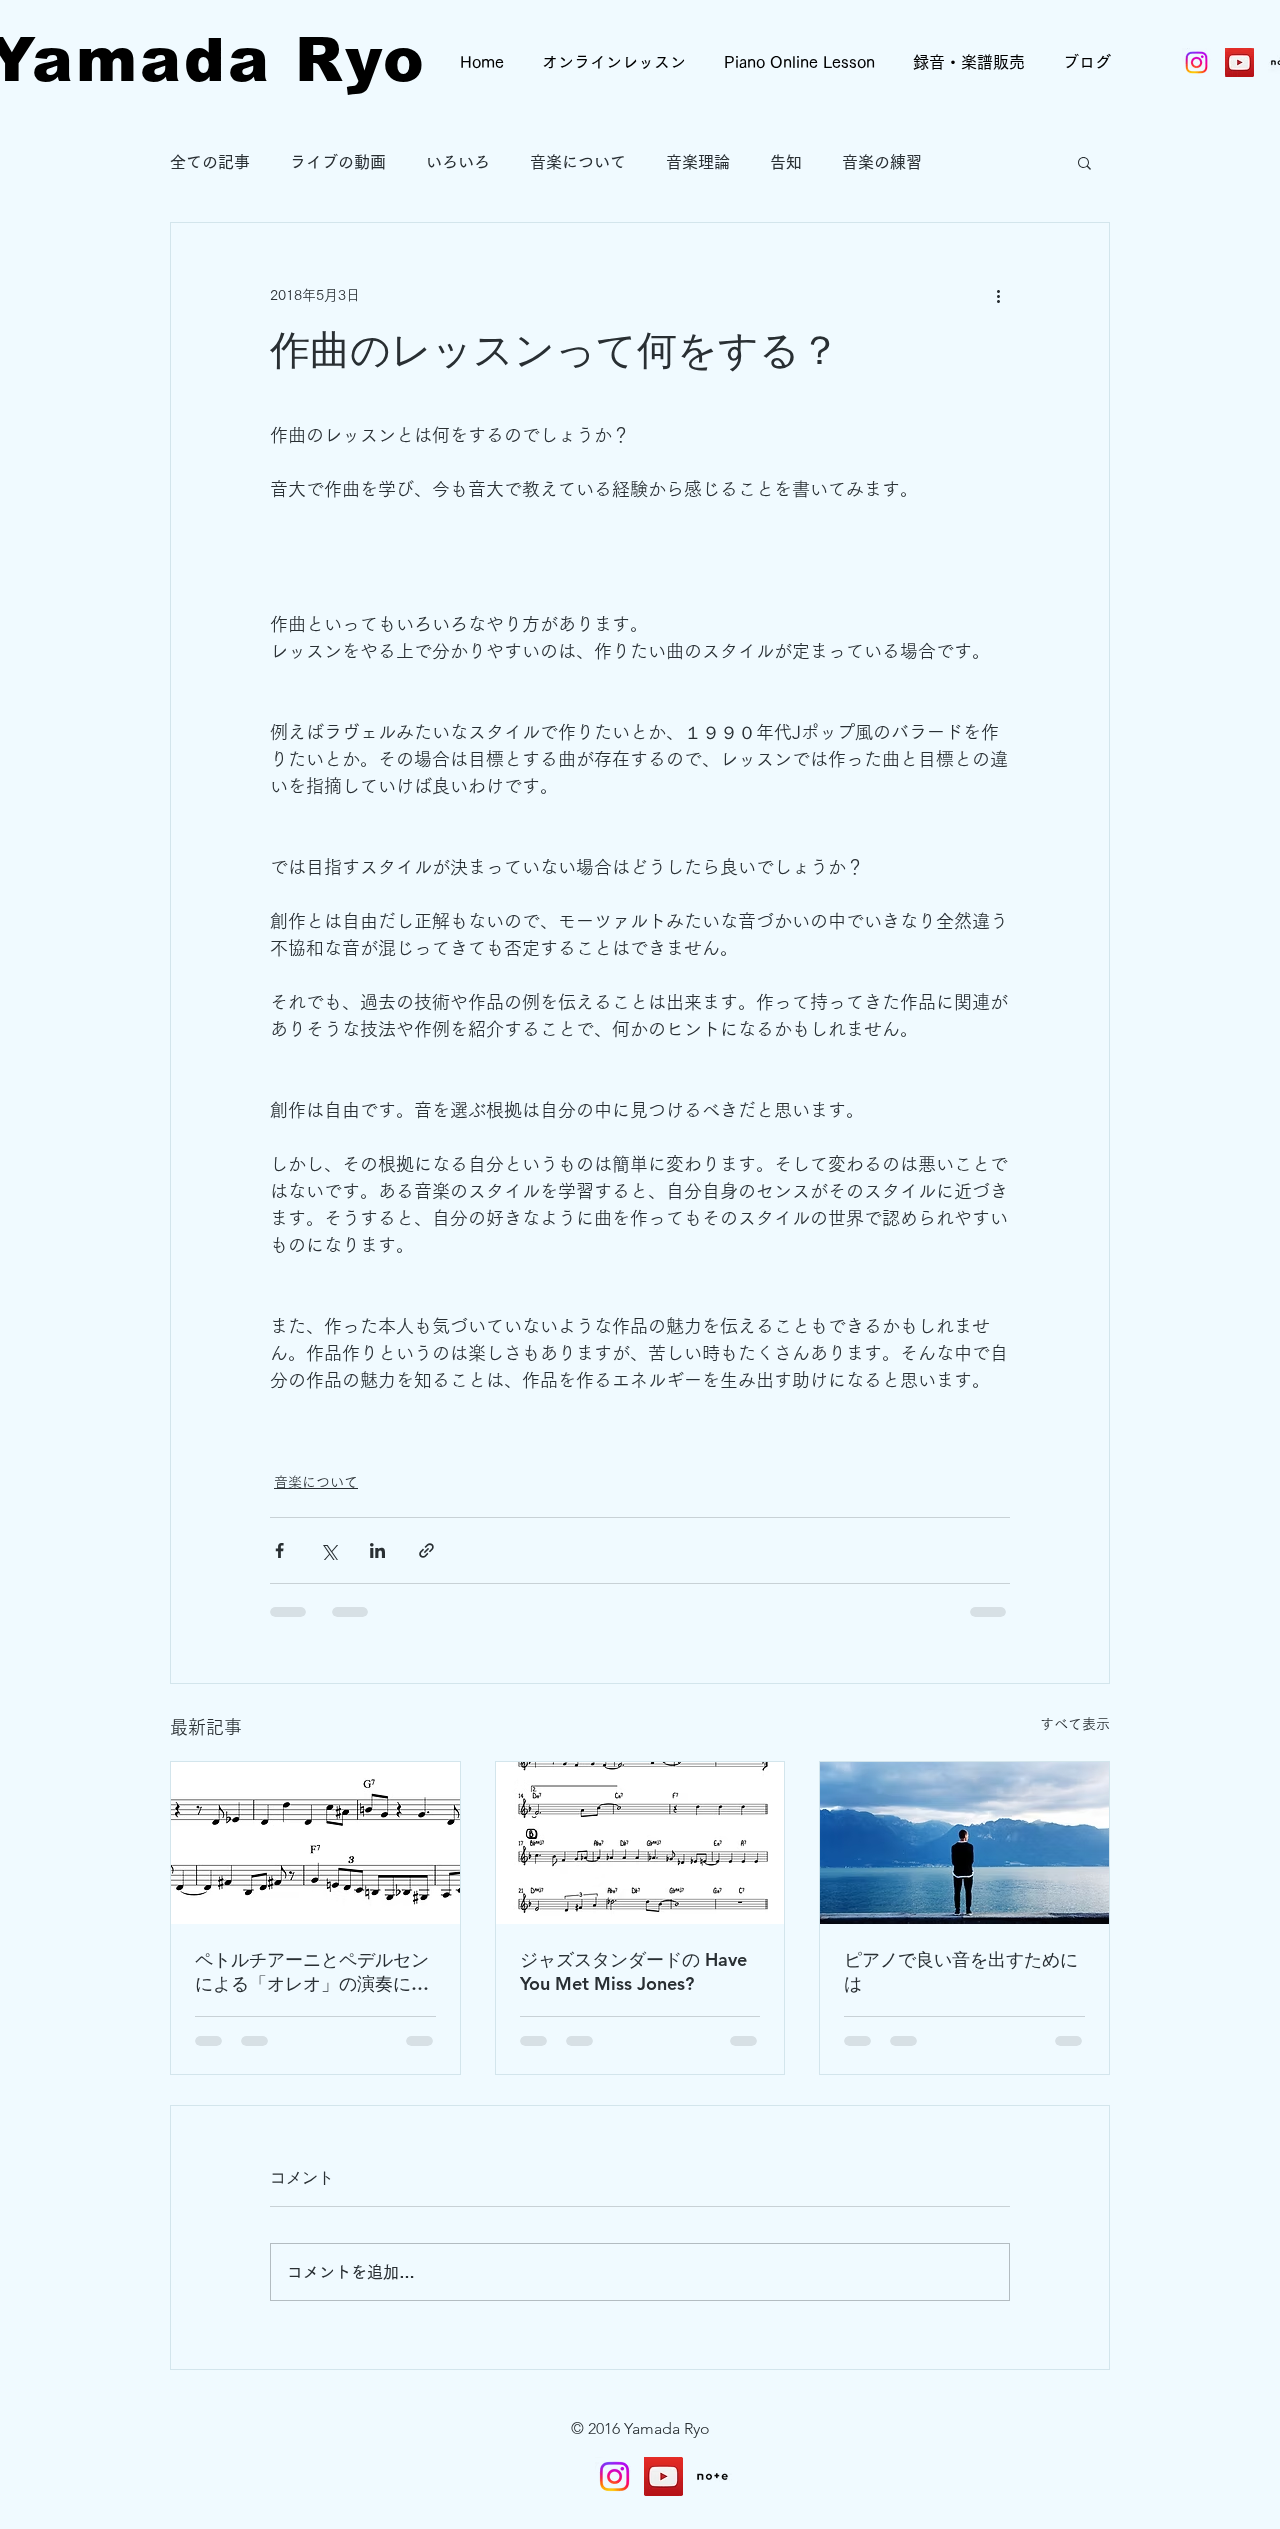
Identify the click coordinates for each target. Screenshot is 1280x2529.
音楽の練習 (882, 162)
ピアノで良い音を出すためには (961, 1971)
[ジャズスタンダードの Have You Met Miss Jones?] (640, 1843)
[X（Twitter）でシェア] (328, 1550)
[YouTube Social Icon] (1239, 62)
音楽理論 (698, 162)
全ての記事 (210, 162)
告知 (786, 162)
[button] (1084, 162)
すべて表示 (1075, 1724)
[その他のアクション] (998, 295)
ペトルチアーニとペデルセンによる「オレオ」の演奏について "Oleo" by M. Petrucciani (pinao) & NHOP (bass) (312, 1972)
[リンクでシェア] (426, 1550)
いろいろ (458, 162)
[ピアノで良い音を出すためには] (964, 1843)
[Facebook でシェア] (279, 1550)
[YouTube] (663, 2476)
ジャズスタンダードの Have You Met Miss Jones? (633, 1971)
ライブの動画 (338, 162)
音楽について (578, 162)
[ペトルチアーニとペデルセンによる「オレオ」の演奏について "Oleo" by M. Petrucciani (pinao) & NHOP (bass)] (315, 1843)
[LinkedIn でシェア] (377, 1550)
